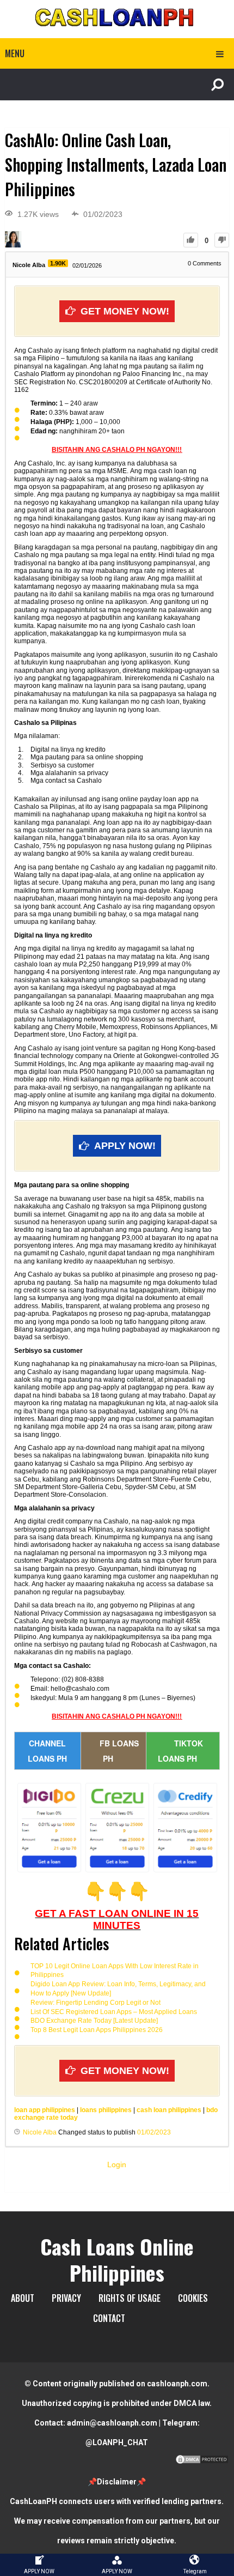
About (23, 2298)
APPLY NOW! (125, 1146)
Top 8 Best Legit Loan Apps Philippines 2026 (97, 2030)
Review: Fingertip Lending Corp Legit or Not (96, 2003)
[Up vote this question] (191, 240)
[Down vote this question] (222, 240)
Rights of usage (130, 2298)
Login (117, 2164)
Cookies (193, 2298)
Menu (15, 53)
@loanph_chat (117, 2442)
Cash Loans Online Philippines (117, 2259)
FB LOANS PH (119, 1751)
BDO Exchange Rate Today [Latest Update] (94, 2021)
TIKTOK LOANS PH (180, 1751)
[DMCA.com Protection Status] (202, 2462)
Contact (109, 2318)
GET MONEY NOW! (125, 311)
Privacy (66, 2298)
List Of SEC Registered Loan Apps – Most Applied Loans (114, 2012)
